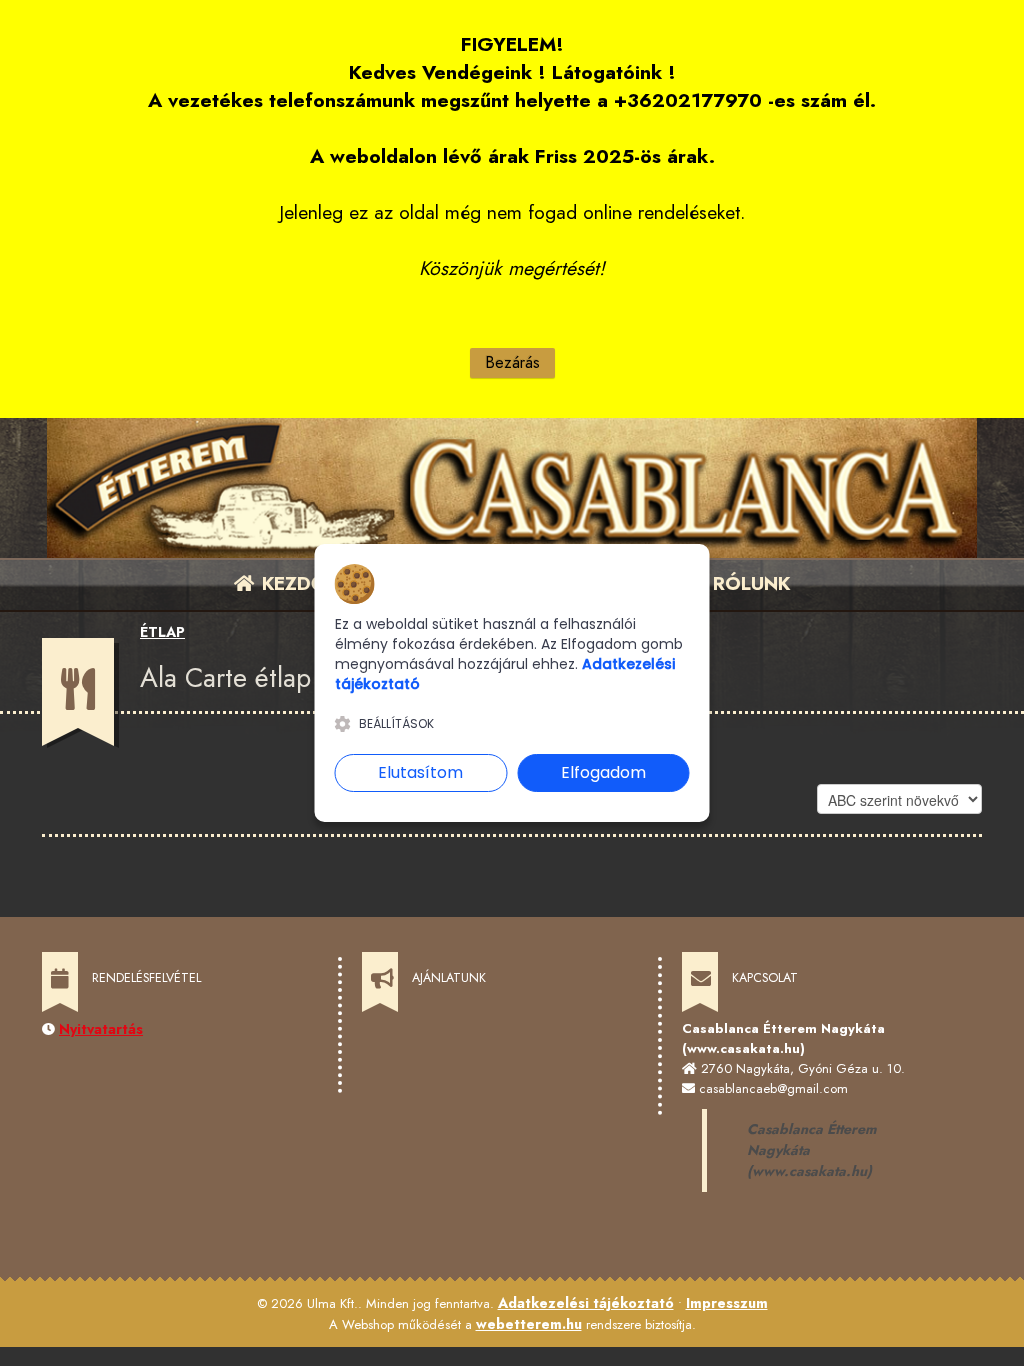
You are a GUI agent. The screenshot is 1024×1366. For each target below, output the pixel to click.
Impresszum (727, 1303)
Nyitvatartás (101, 1029)
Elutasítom (420, 772)
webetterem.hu (529, 1324)
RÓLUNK (748, 583)
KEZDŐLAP (310, 583)
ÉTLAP (162, 632)
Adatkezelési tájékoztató (586, 1303)
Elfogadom (603, 772)
